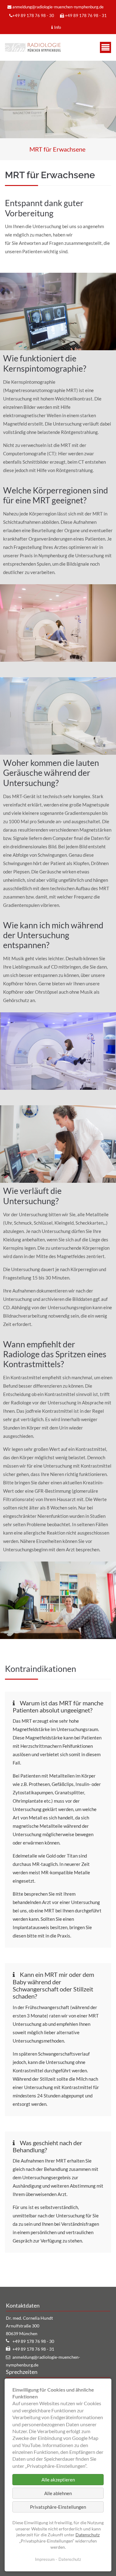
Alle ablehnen (58, 2493)
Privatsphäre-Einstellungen (58, 2507)
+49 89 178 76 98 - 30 (33, 15)
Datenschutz (88, 2535)
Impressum (45, 2559)
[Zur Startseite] (33, 47)
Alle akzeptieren (58, 2480)
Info (58, 27)
